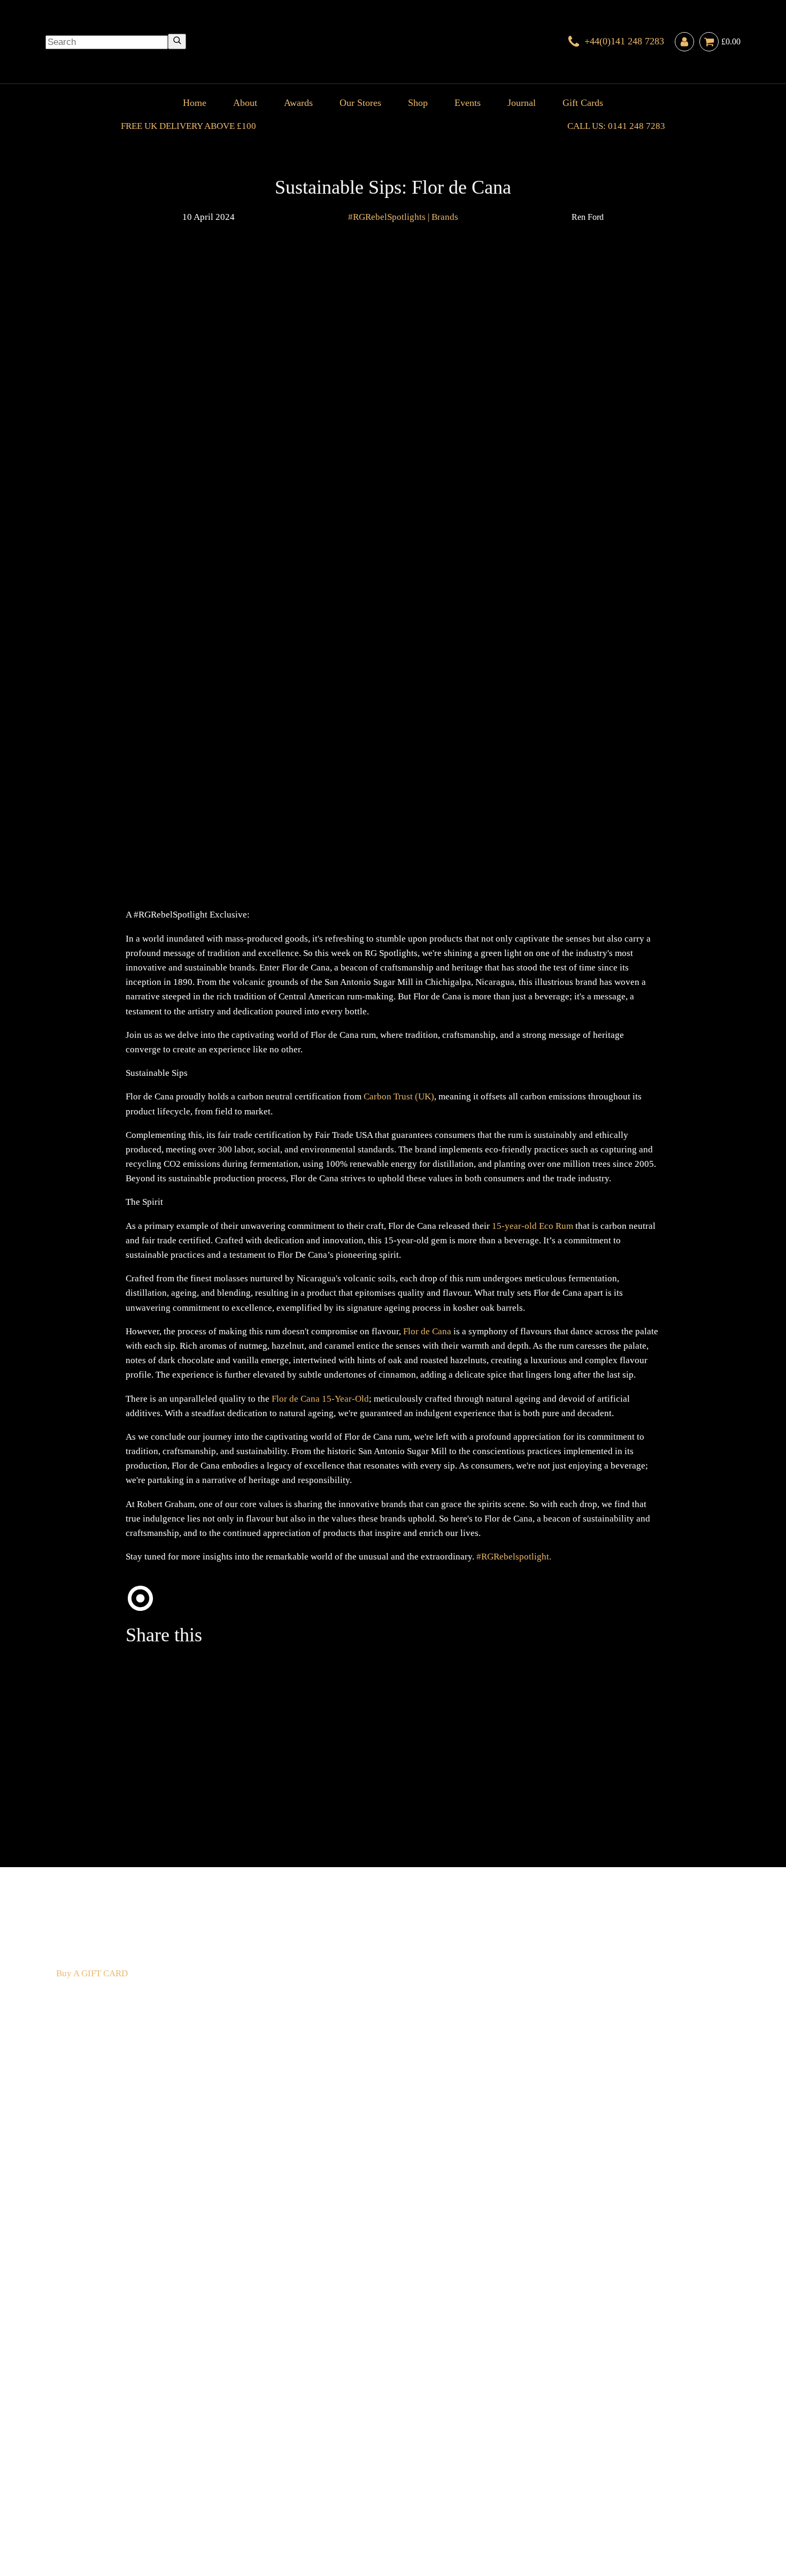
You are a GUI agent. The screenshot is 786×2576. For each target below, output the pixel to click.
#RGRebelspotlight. (514, 1557)
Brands (445, 217)
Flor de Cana (428, 1331)
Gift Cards (583, 103)
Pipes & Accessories (306, 2482)
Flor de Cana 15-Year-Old (320, 1399)
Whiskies (225, 2482)
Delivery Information (97, 2496)
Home (195, 103)
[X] (206, 1735)
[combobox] (107, 42)
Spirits (255, 2482)
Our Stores (360, 103)
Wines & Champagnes (166, 2482)
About (245, 103)
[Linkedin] (206, 1820)
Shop (418, 103)
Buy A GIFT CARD (92, 1973)
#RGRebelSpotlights (387, 217)
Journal (522, 103)
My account (597, 2496)
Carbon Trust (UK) (399, 1096)
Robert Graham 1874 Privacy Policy (506, 2496)
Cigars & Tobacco (90, 2482)
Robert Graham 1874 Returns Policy (369, 2496)
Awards (298, 103)
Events (468, 103)
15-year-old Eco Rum (533, 1226)
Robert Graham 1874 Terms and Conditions (219, 2496)
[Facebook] (366, 1735)
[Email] (527, 1735)
